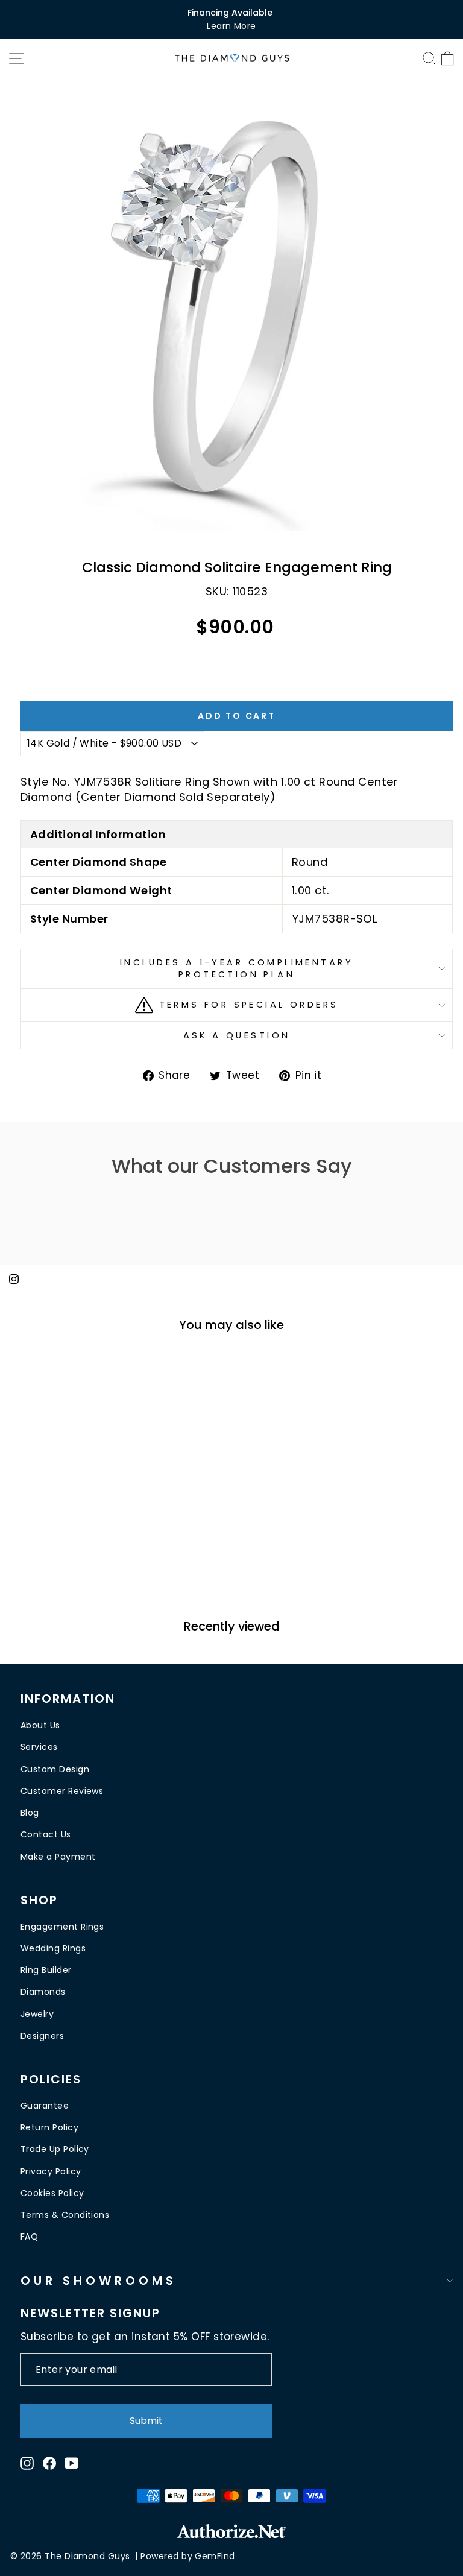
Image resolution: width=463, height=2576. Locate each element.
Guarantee (45, 2106)
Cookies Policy (52, 2193)
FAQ (29, 2237)
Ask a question (237, 1035)
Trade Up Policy (55, 2149)
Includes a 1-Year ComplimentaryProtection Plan (237, 969)
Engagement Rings (62, 1927)
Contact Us (46, 1834)
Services (39, 1747)
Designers (42, 2036)
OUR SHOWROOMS (99, 2281)
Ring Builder (46, 1970)
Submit (146, 2421)
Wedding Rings (53, 1948)
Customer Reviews (62, 1791)
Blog (30, 1813)
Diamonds (43, 1992)
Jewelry (37, 2014)
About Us (40, 1725)
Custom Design (55, 1769)
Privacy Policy (51, 2171)
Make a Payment (58, 1857)
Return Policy (49, 2127)
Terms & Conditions (65, 2215)
